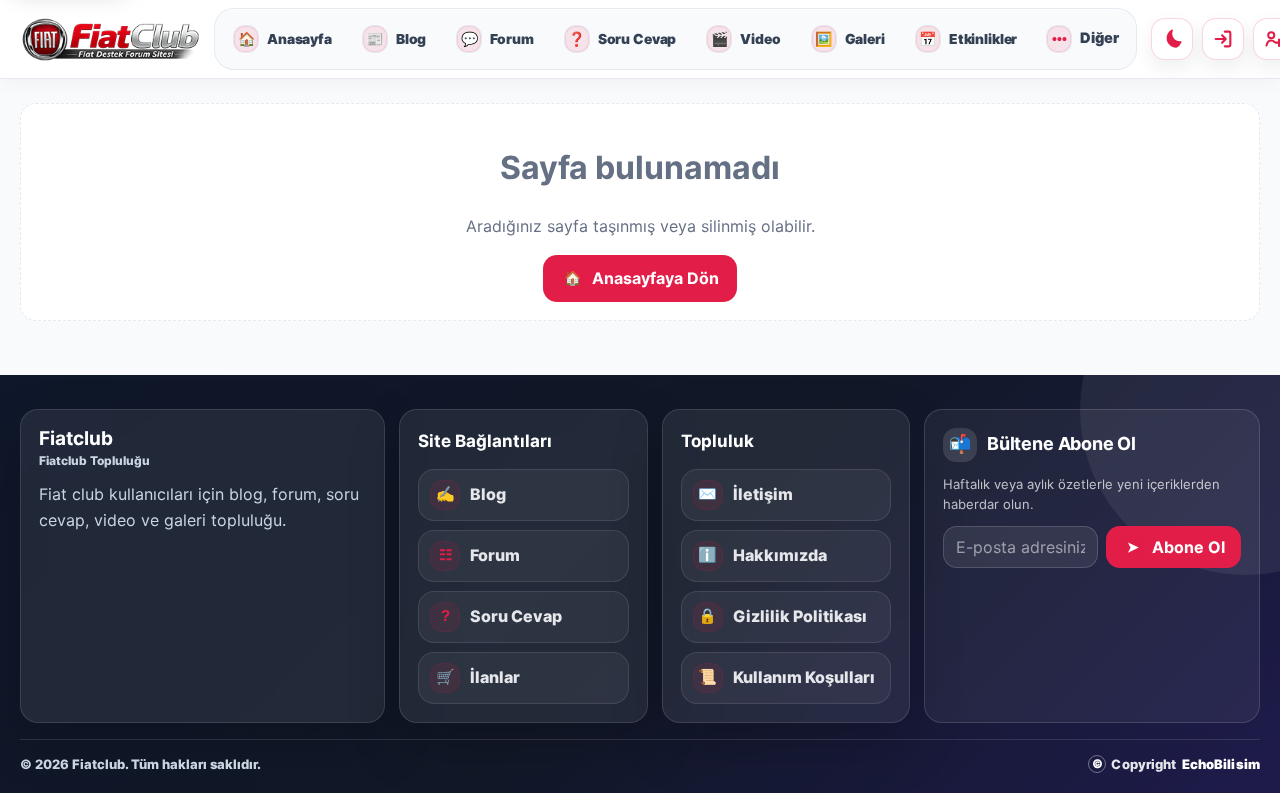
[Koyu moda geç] (1172, 39)
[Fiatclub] (110, 39)
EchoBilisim (1221, 764)
